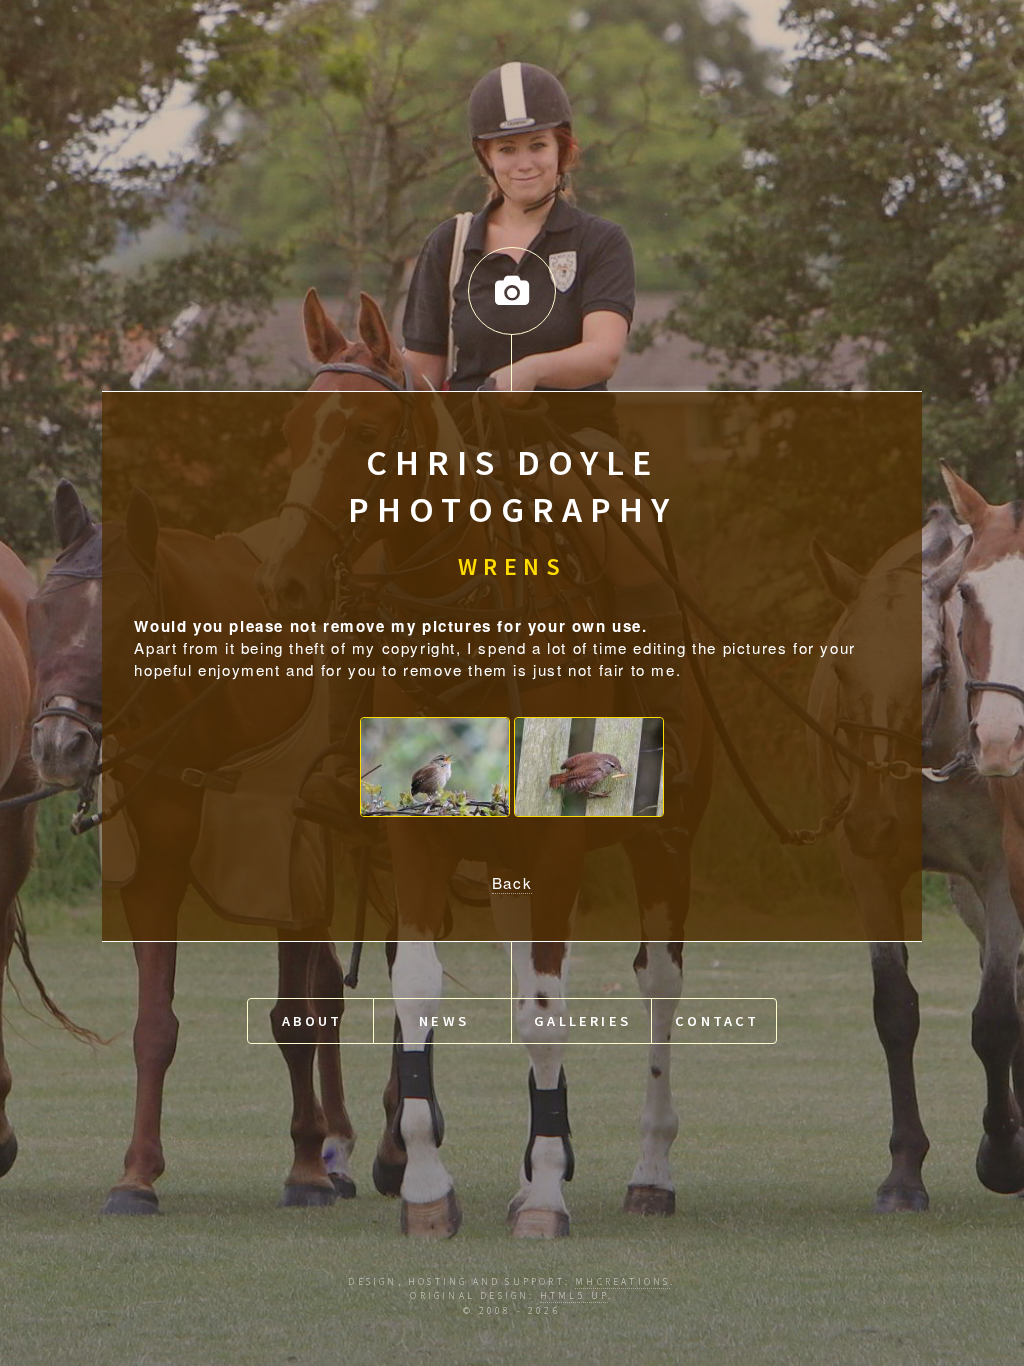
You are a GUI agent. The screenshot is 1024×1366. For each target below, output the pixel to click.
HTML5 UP (574, 1296)
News (444, 1021)
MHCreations (622, 1282)
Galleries (582, 1021)
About (312, 1021)
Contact (717, 1021)
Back (512, 882)
